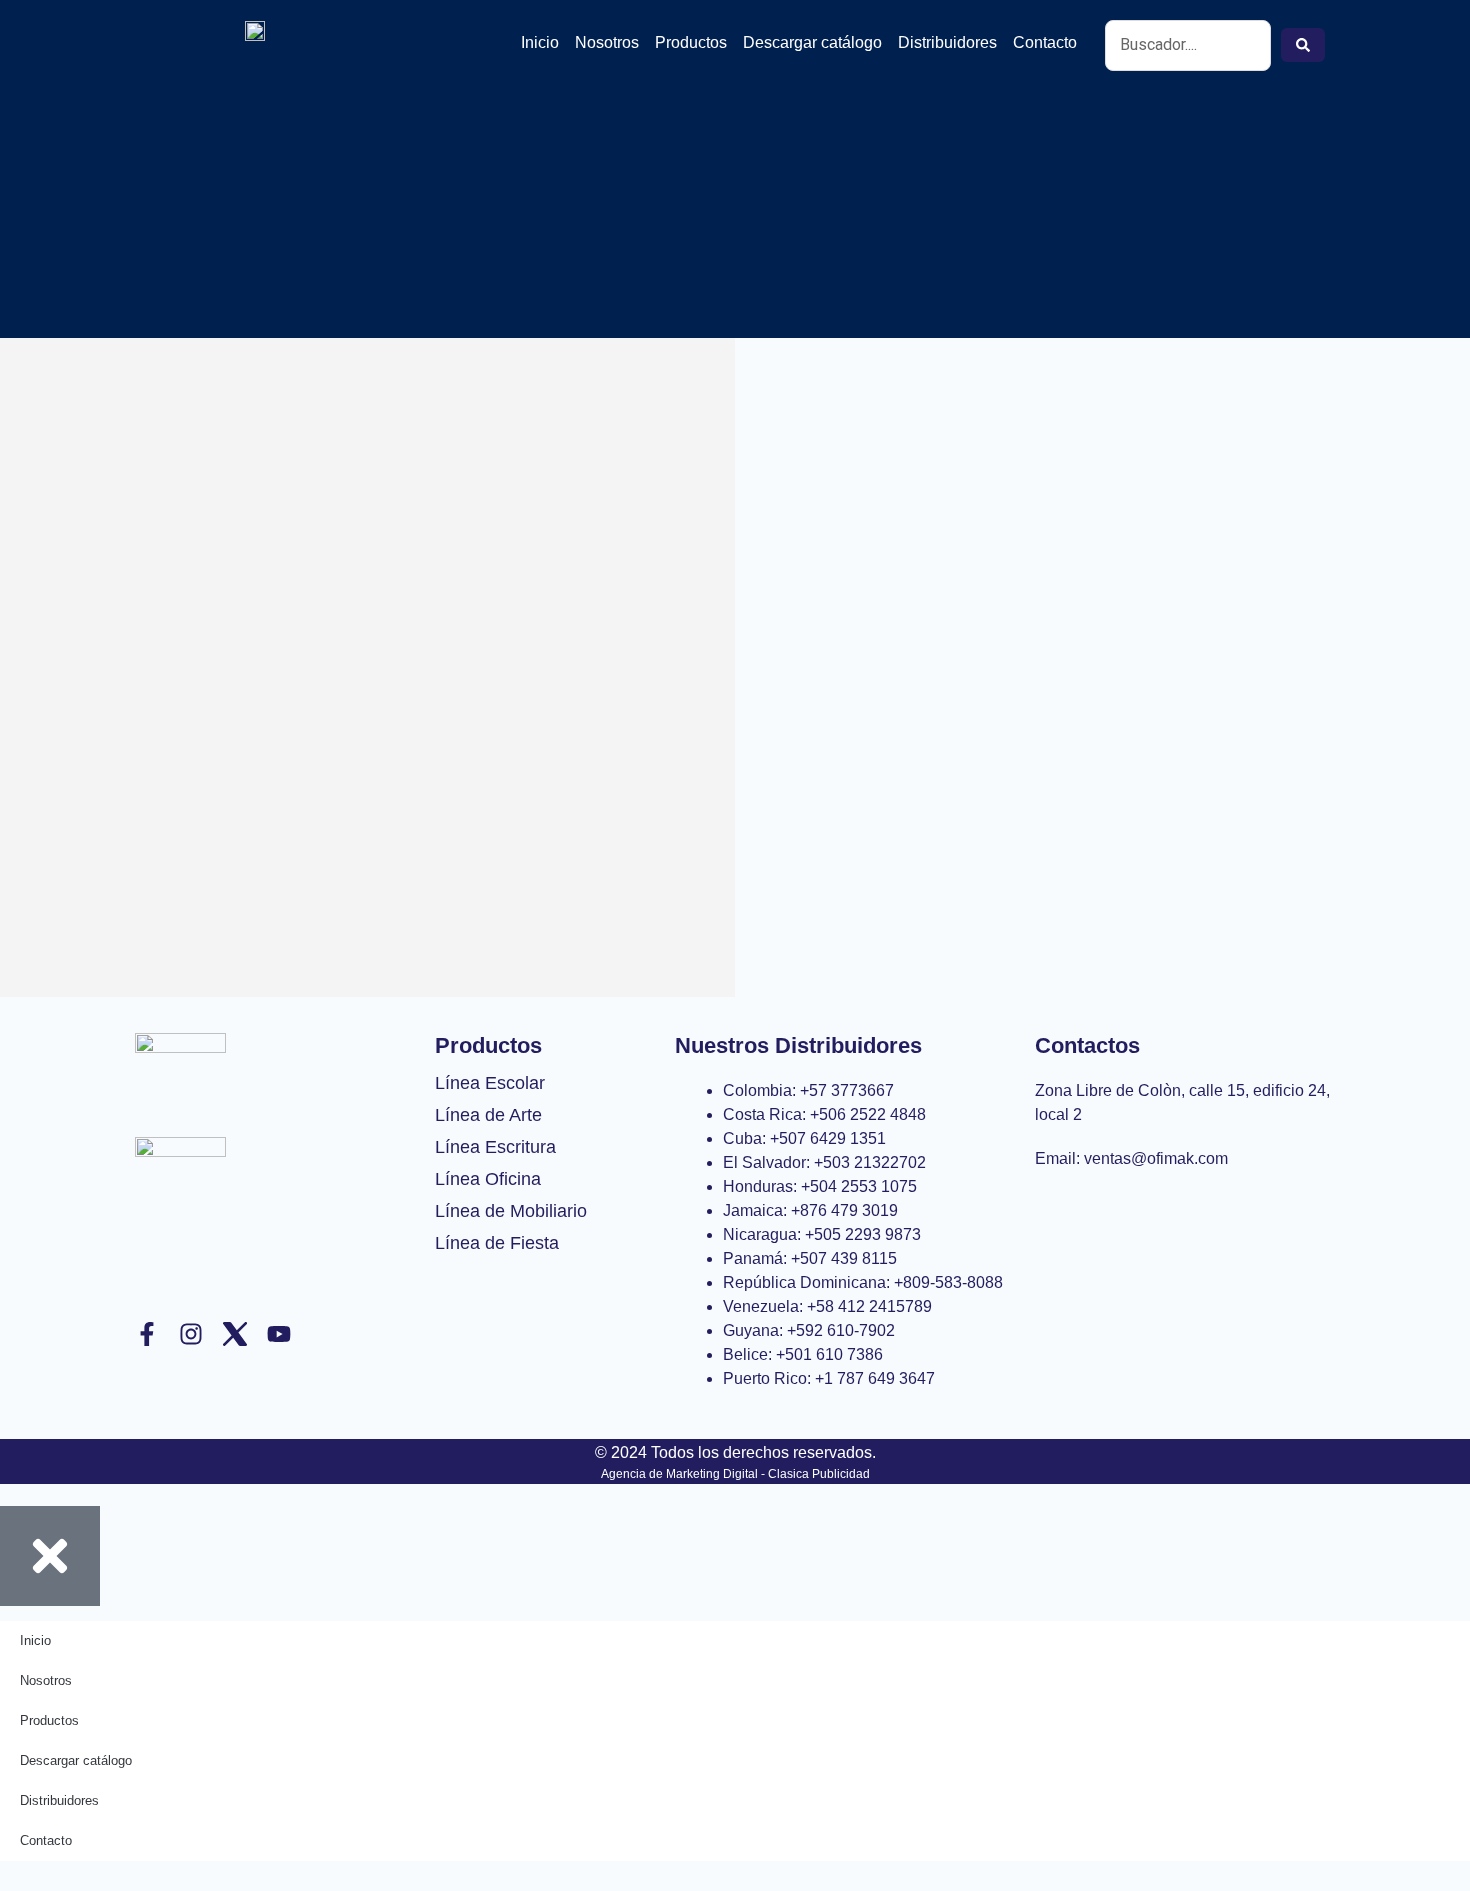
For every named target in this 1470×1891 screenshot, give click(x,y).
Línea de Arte (488, 1115)
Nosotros (607, 42)
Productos (691, 42)
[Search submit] (1303, 45)
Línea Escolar (490, 1083)
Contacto (1045, 42)
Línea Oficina (488, 1179)
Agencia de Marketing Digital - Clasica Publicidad (735, 1474)
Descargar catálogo (812, 42)
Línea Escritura (495, 1147)
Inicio (540, 42)
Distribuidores (947, 42)
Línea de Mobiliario (511, 1211)
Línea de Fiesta (497, 1243)
